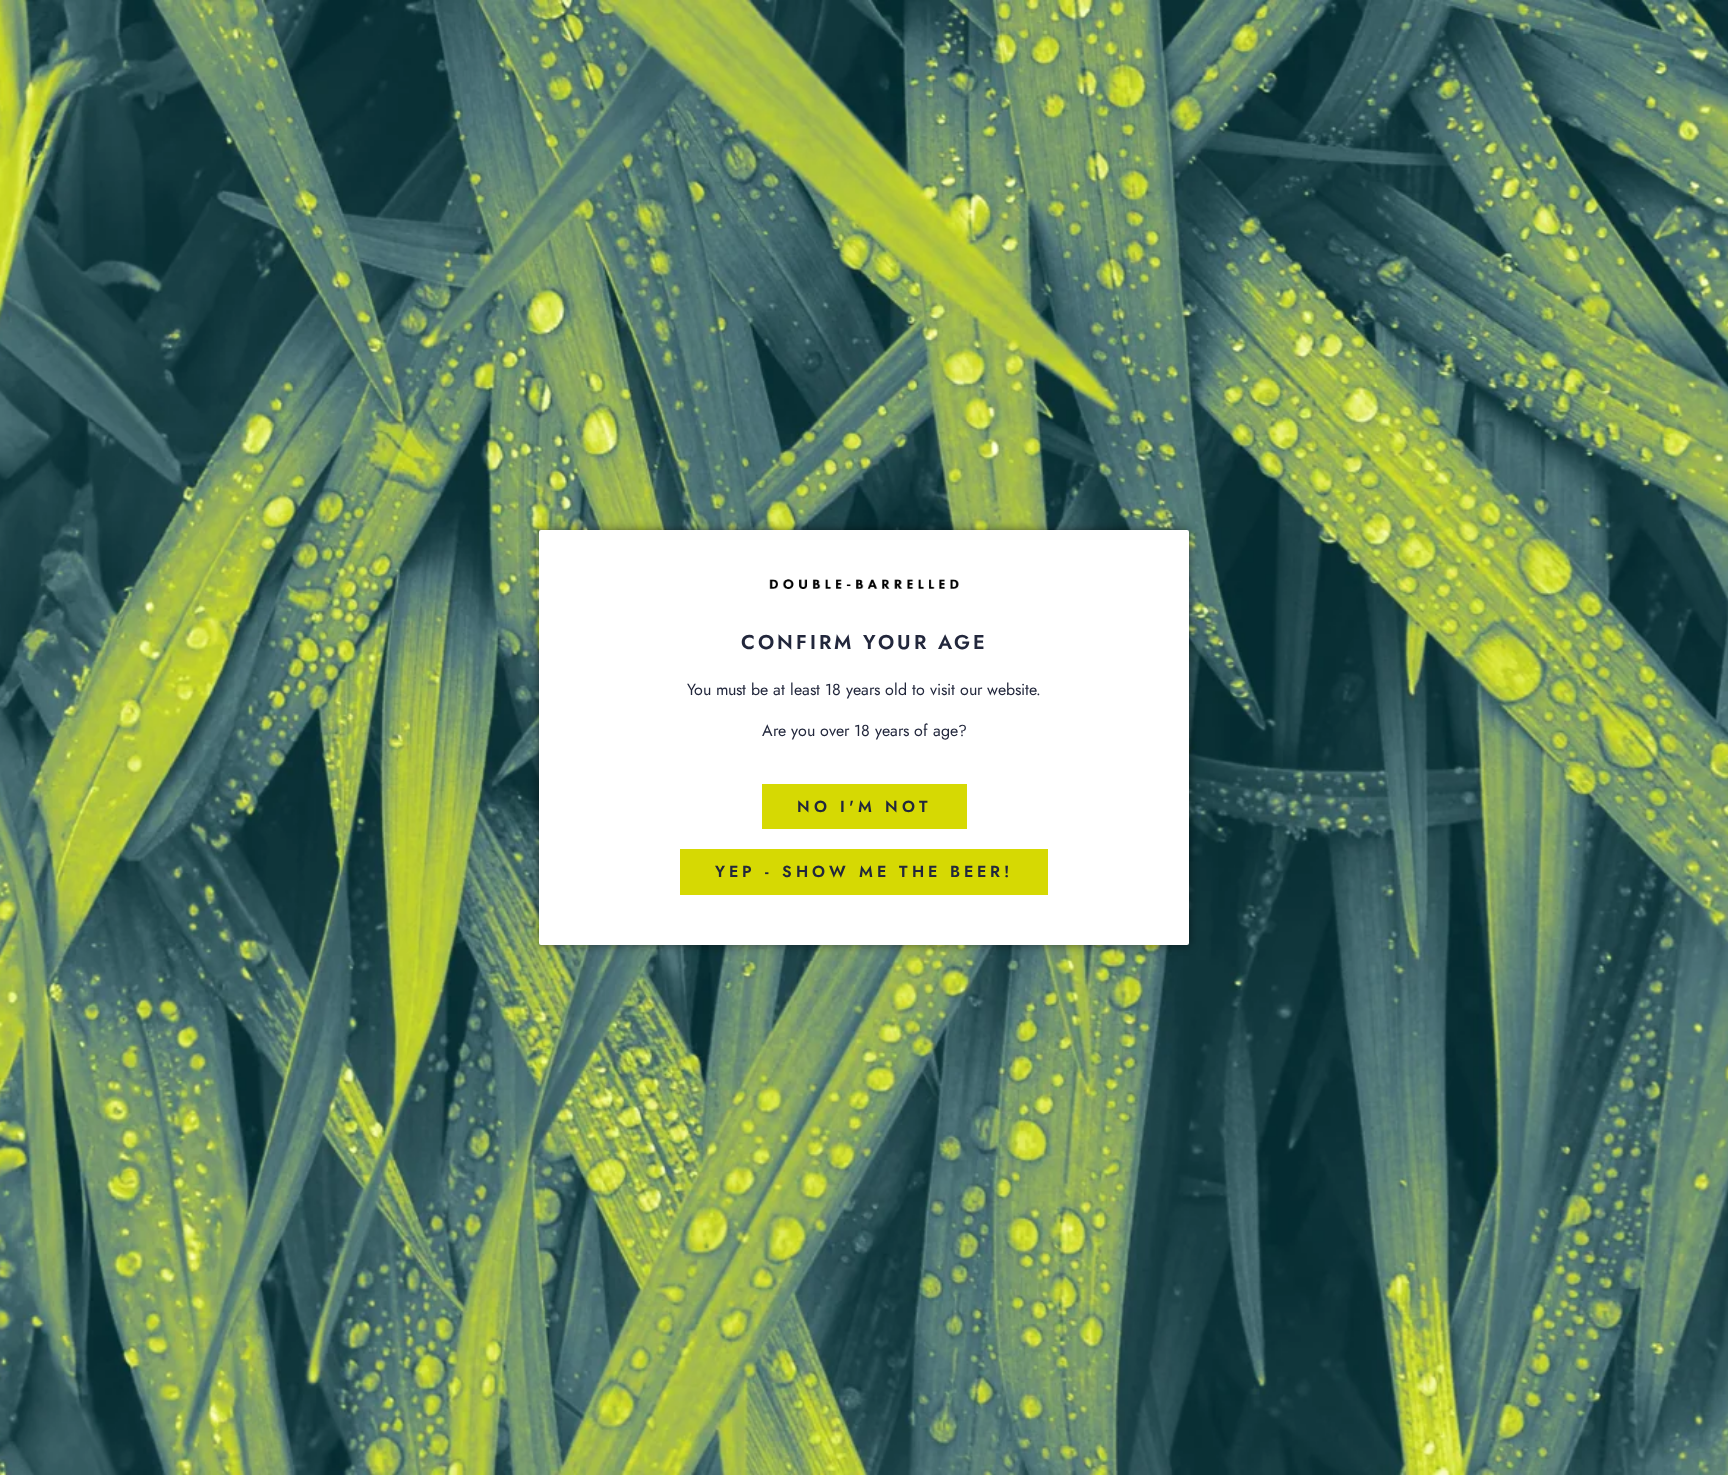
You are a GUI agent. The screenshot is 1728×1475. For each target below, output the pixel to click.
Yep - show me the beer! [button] (864, 871)
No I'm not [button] (864, 806)
